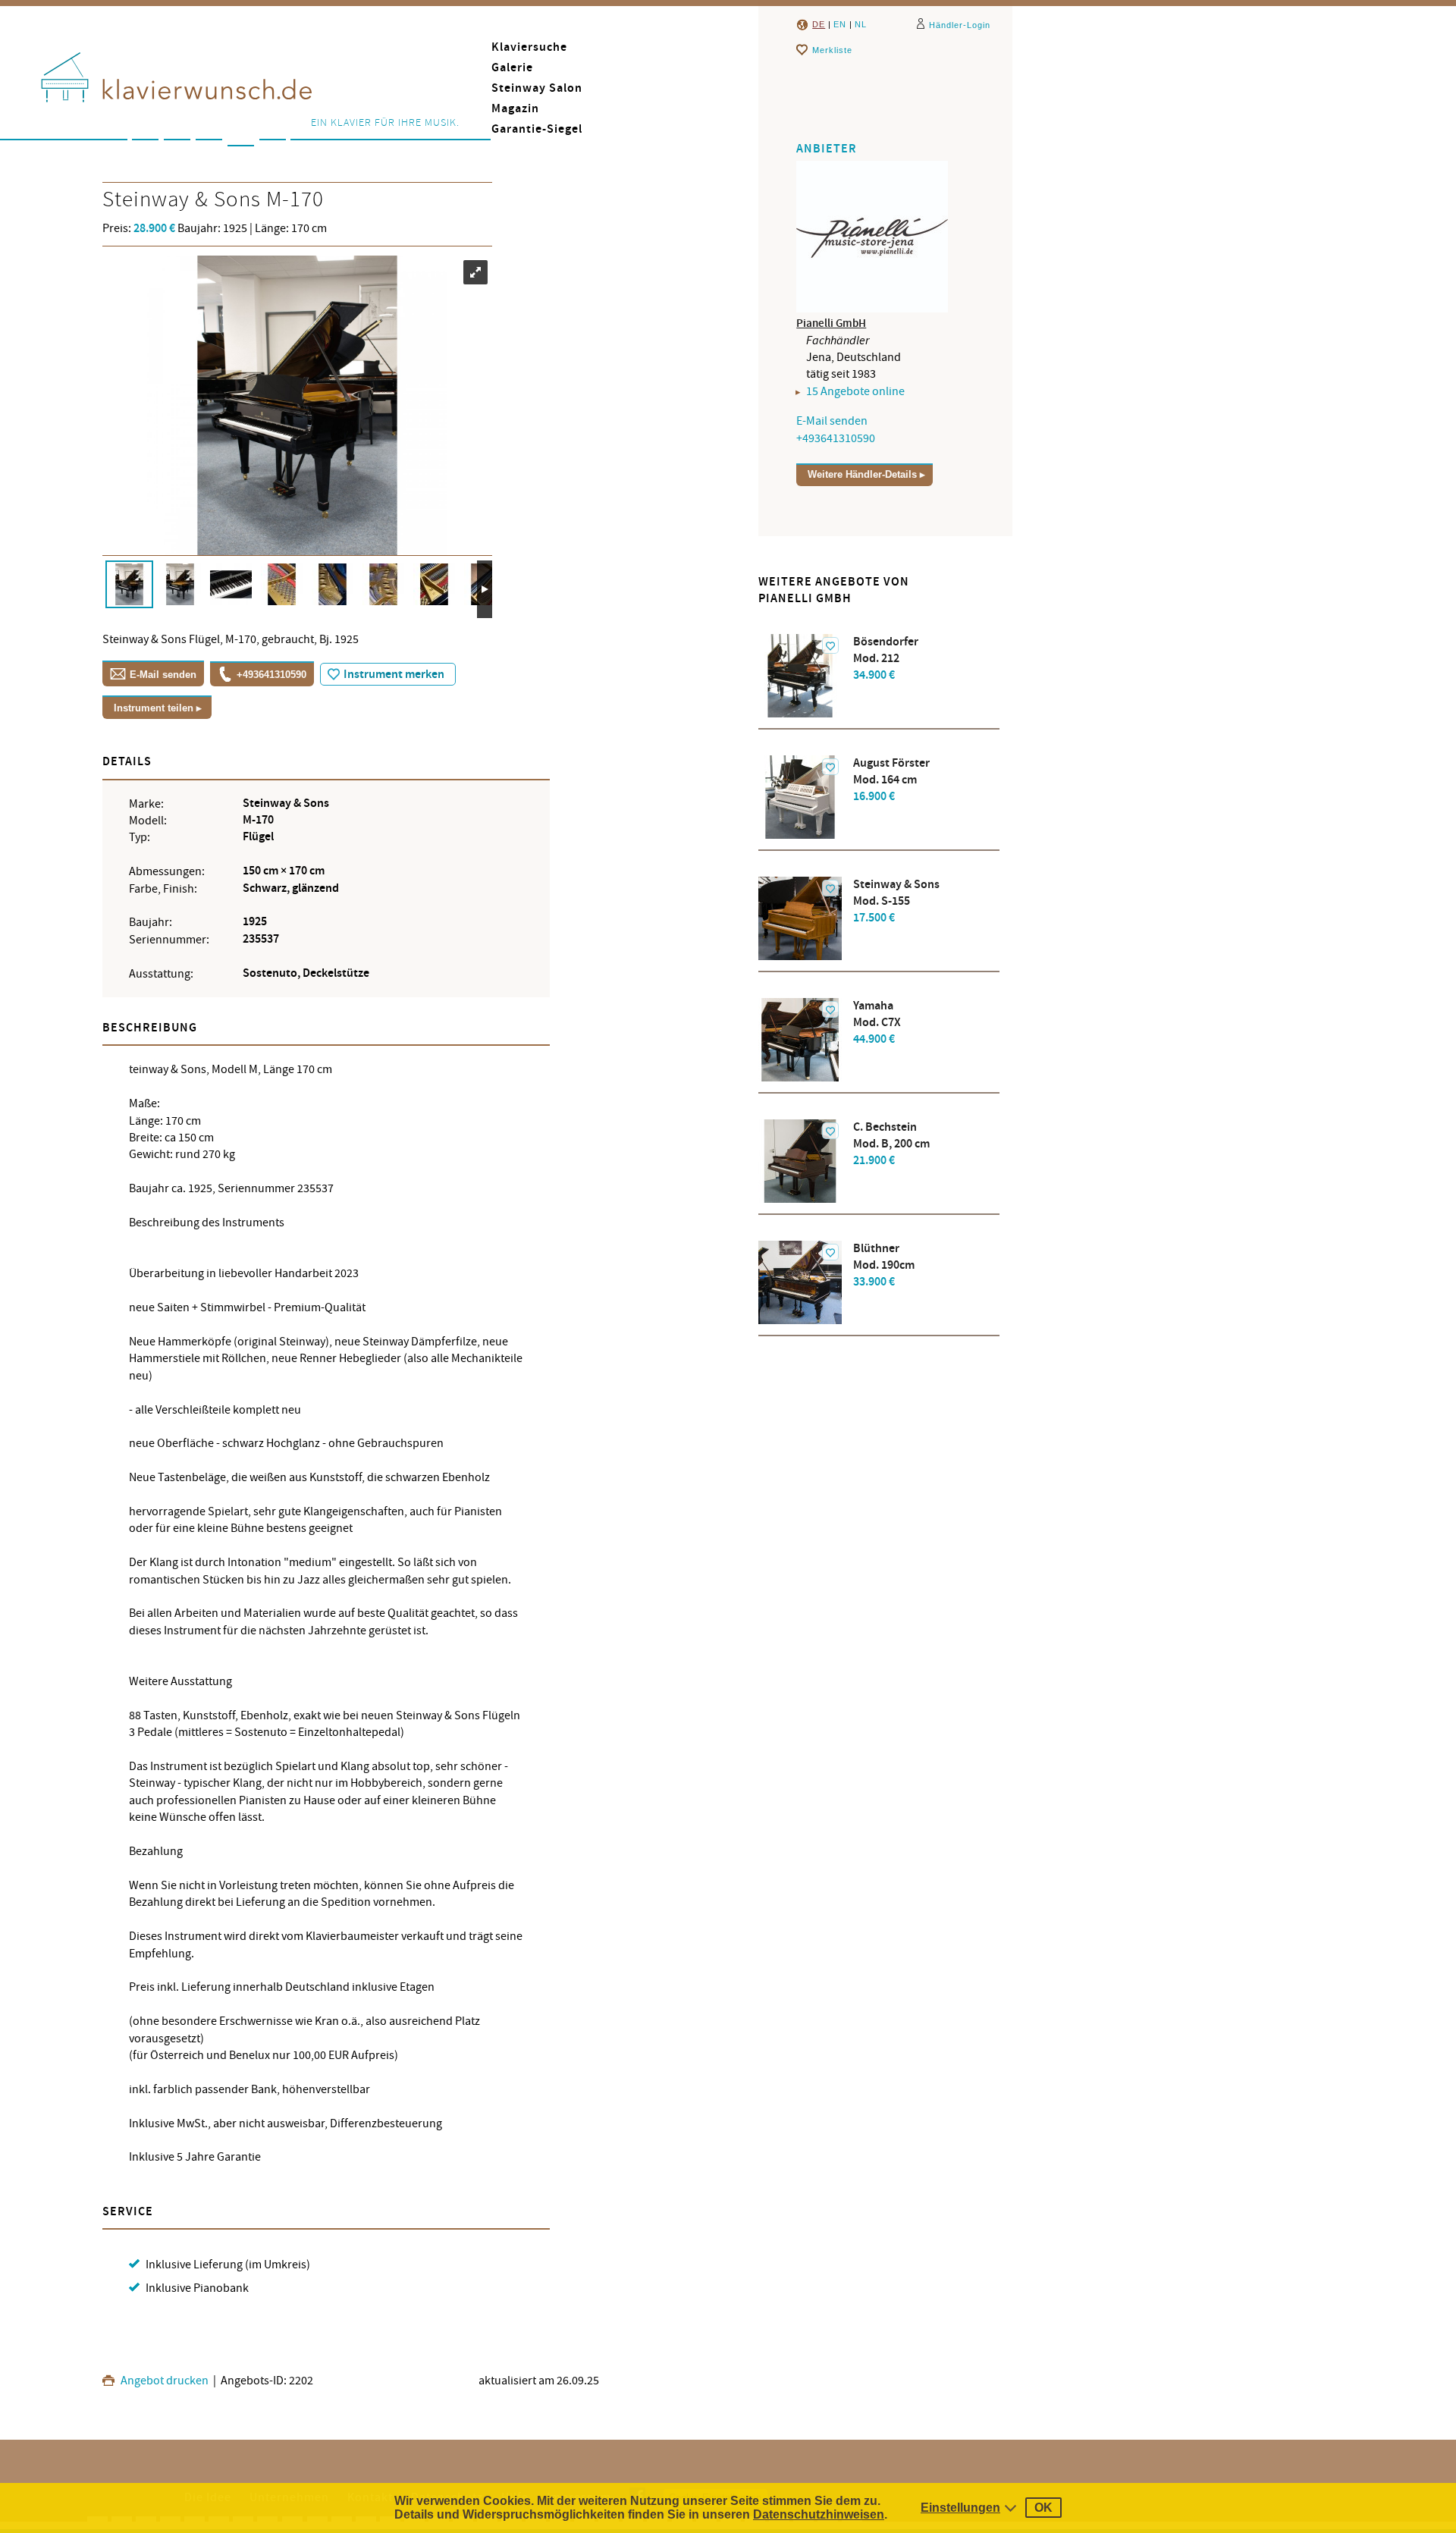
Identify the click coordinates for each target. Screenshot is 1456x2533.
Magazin (515, 109)
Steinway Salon (537, 88)
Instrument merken (394, 675)
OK (1043, 2508)
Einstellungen (960, 2508)
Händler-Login (960, 25)
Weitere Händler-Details (862, 474)
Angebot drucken (163, 2381)
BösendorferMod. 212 (886, 659)
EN (840, 24)
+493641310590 (271, 675)
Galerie (512, 68)
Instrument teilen (154, 708)
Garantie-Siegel (537, 129)
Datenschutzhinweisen (819, 2514)
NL (861, 24)
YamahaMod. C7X (877, 1023)
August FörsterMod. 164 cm (891, 780)
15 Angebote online (855, 391)
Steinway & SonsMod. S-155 (896, 901)
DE (819, 24)
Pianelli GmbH (831, 323)
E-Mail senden (163, 675)
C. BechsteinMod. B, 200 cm (891, 1144)
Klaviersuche (529, 47)
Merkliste (832, 50)
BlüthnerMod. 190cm (884, 1265)
